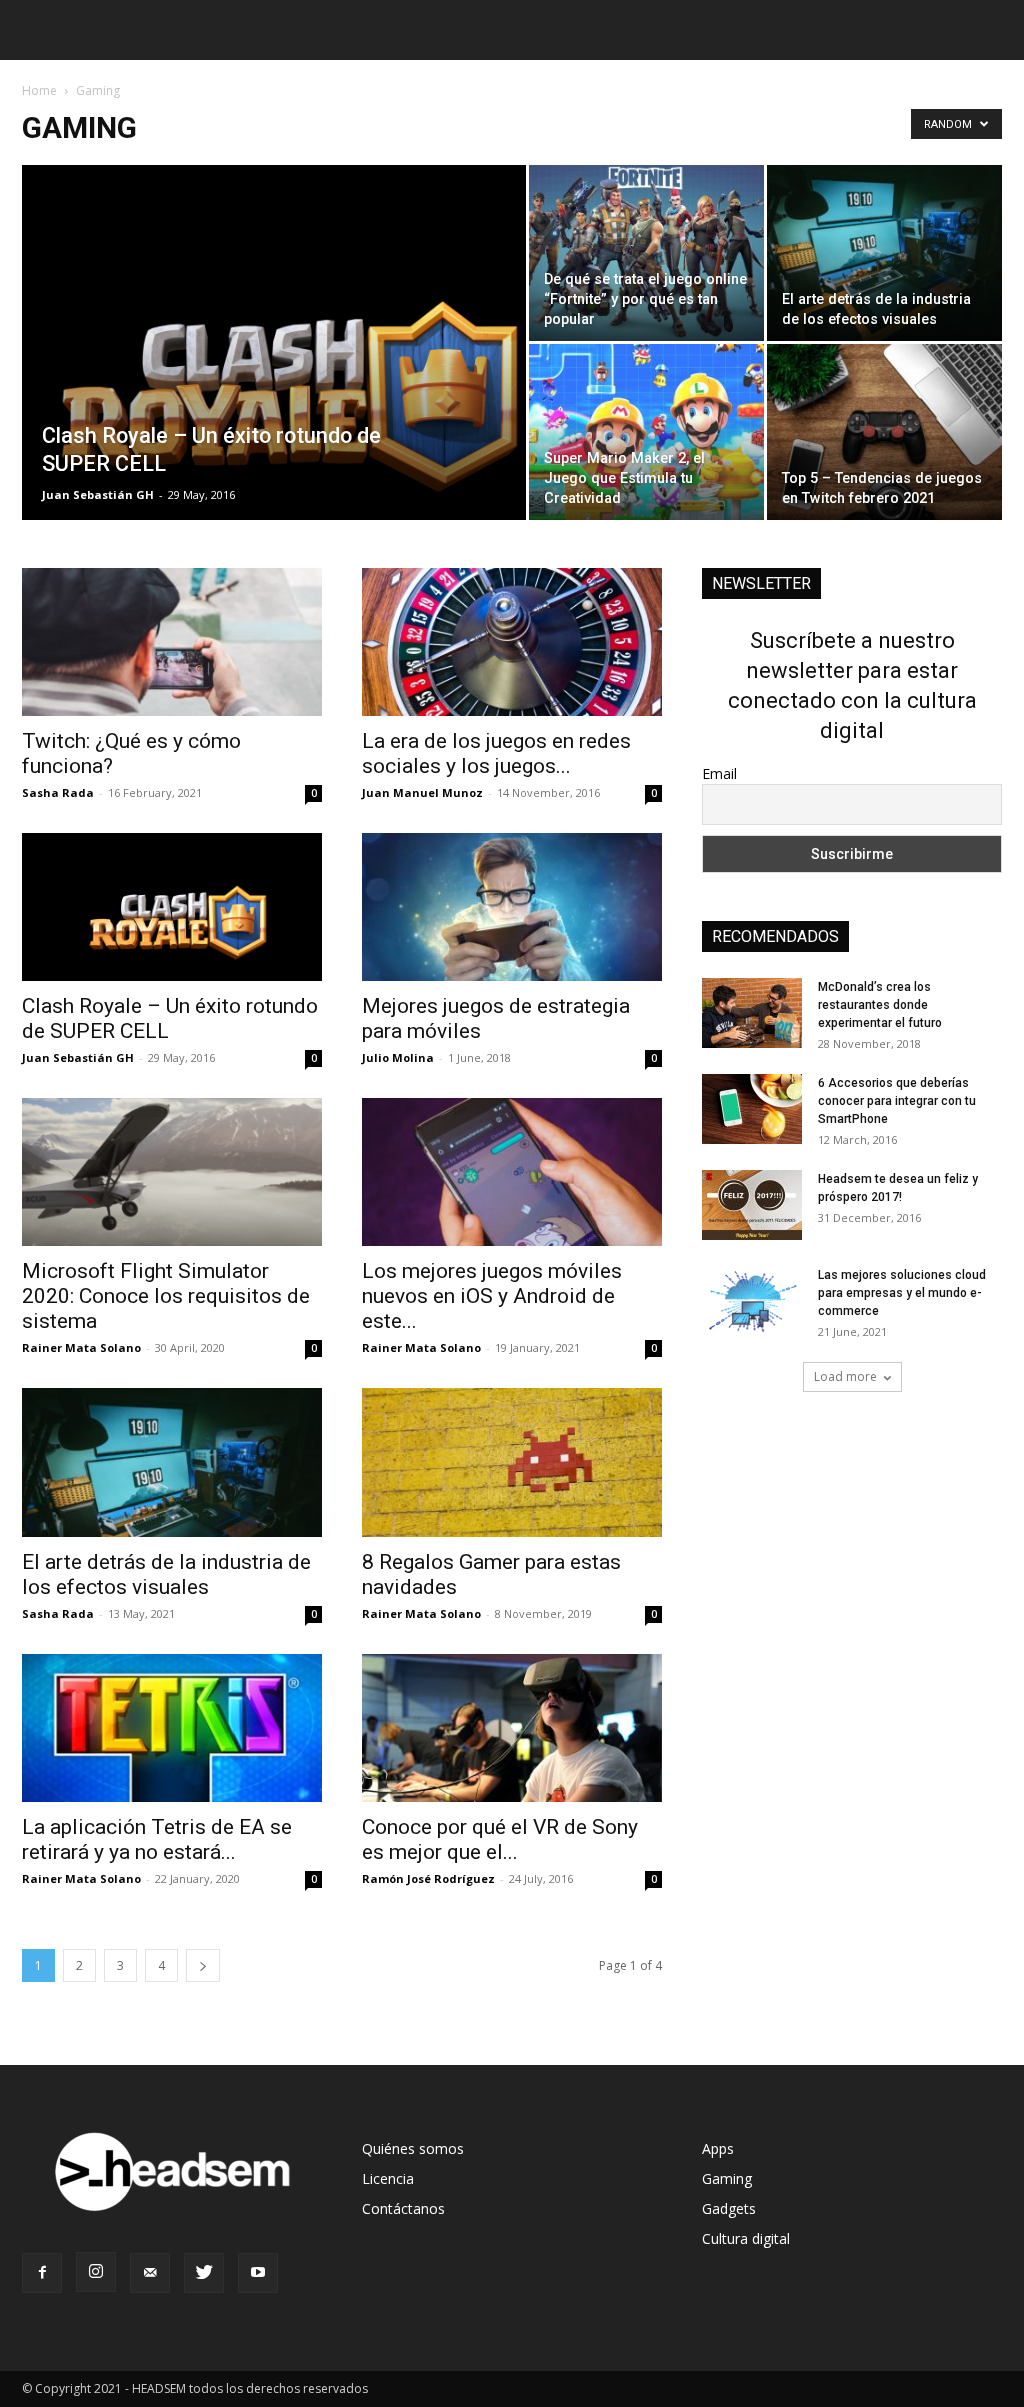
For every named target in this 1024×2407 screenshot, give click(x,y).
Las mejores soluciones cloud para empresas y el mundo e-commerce (902, 1293)
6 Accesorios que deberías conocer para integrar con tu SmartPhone (897, 1101)
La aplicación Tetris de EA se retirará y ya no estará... (157, 1839)
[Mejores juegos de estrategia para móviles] (512, 907)
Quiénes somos (413, 2148)
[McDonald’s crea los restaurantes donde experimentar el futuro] (752, 1013)
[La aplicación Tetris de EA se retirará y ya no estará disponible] (172, 1728)
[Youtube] (258, 2273)
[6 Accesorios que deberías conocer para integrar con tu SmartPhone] (752, 1109)
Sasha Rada (58, 792)
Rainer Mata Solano (81, 1347)
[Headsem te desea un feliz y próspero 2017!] (752, 1205)
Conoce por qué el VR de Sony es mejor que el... (500, 1839)
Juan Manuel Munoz (422, 792)
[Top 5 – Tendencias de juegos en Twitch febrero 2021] (884, 432)
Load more (845, 1376)
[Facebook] (42, 2273)
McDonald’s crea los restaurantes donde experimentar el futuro (880, 1005)
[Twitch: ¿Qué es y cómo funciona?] (172, 642)
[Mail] (150, 2273)
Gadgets (729, 2208)
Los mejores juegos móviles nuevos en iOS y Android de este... (492, 1296)
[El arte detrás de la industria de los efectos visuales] (884, 253)
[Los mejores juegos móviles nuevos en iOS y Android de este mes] (512, 1172)
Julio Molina (398, 1057)
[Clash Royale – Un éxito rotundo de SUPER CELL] (274, 383)
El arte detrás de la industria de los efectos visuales (166, 1574)
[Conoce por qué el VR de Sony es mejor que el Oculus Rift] (512, 1728)
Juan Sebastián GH (98, 494)
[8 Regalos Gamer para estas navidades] (512, 1462)
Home (39, 90)
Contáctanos (403, 2208)
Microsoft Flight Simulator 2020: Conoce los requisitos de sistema (166, 1296)
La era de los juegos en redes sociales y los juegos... (496, 753)
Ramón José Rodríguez (428, 1878)
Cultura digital (746, 2238)
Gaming (727, 2178)
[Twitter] (204, 2273)
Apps (718, 2148)
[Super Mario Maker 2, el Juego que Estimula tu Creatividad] (646, 432)
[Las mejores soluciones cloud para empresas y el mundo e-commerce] (752, 1301)
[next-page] (203, 1965)
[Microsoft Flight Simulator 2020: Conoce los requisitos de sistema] (172, 1172)
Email (719, 773)
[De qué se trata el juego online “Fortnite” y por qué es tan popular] (646, 253)
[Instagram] (96, 2272)
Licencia (388, 2178)
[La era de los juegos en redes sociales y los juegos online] (512, 642)
